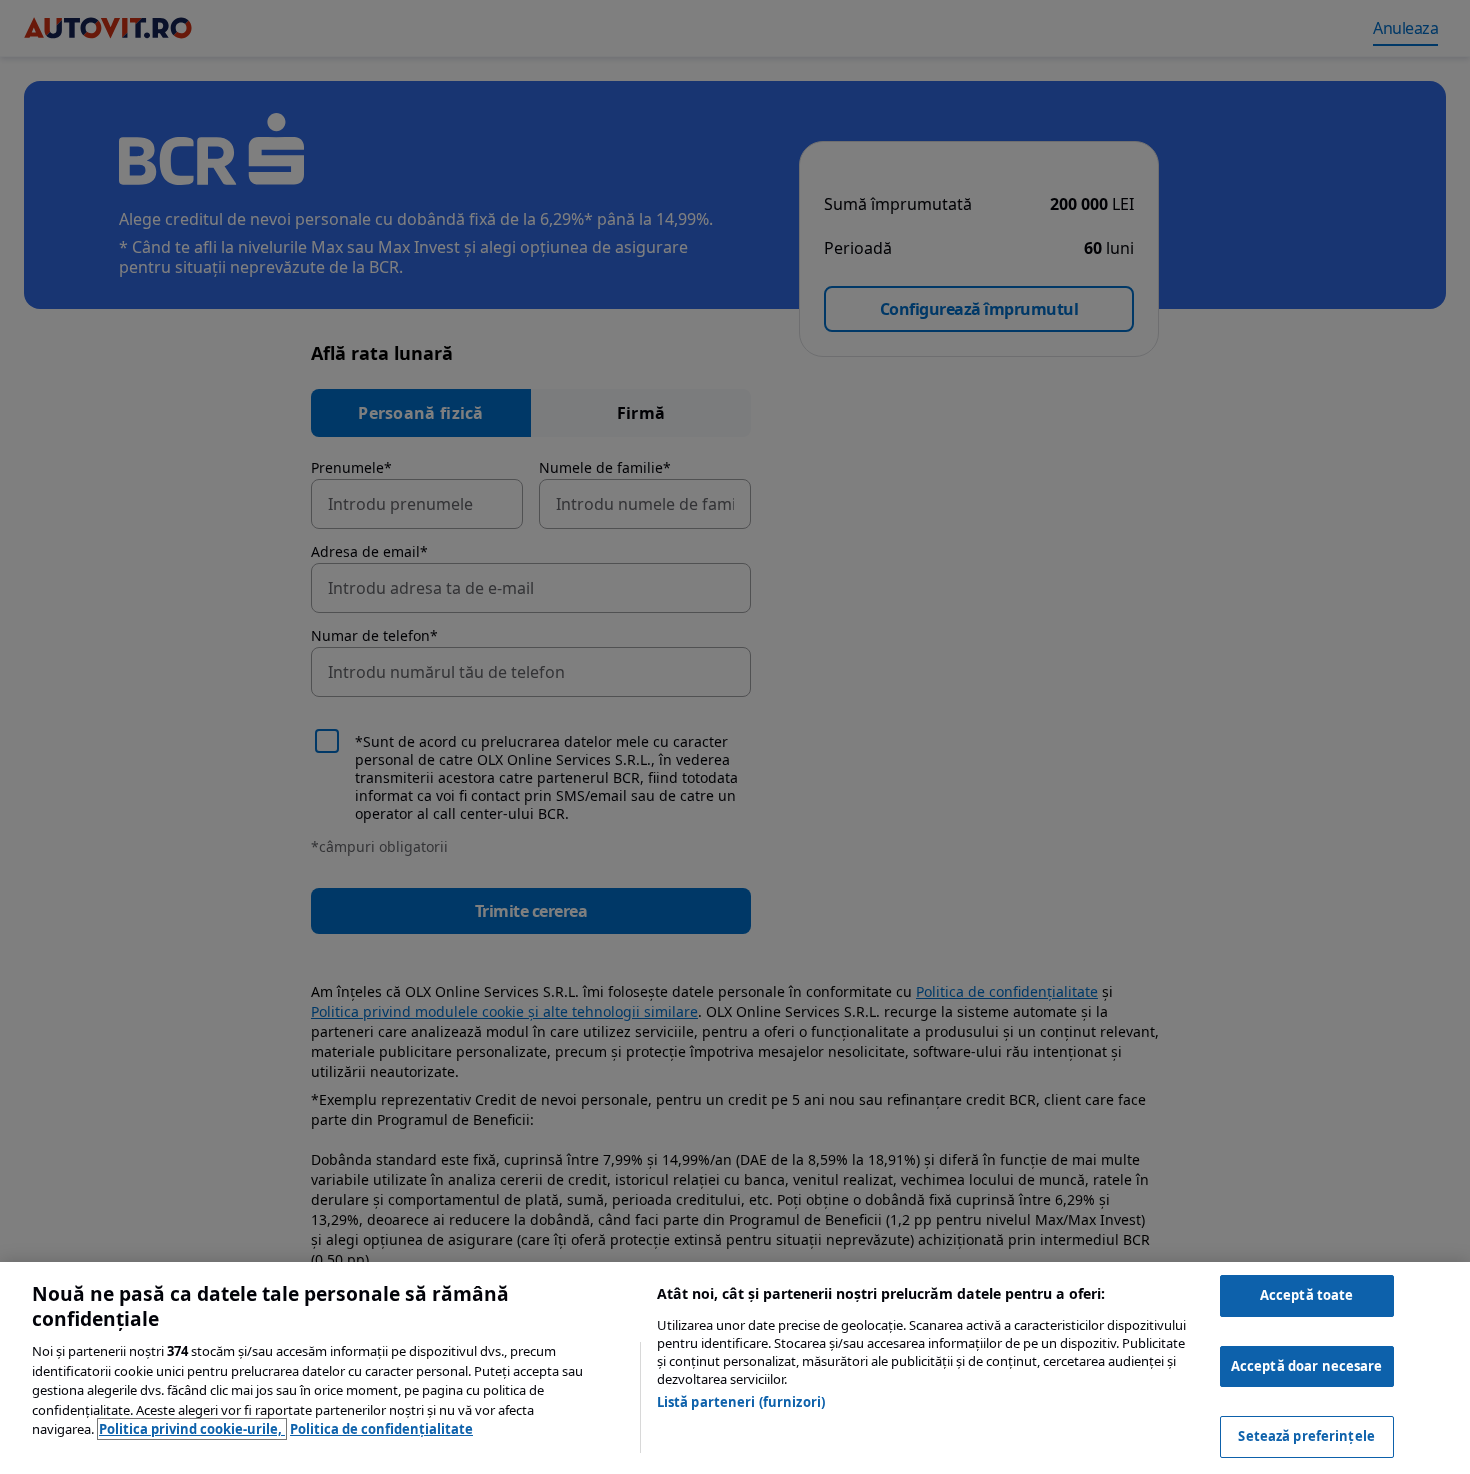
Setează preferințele (1306, 1436)
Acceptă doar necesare (1307, 1366)
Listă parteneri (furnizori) (741, 1402)
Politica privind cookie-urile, (192, 1429)
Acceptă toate (1307, 1295)
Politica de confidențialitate (381, 1429)
